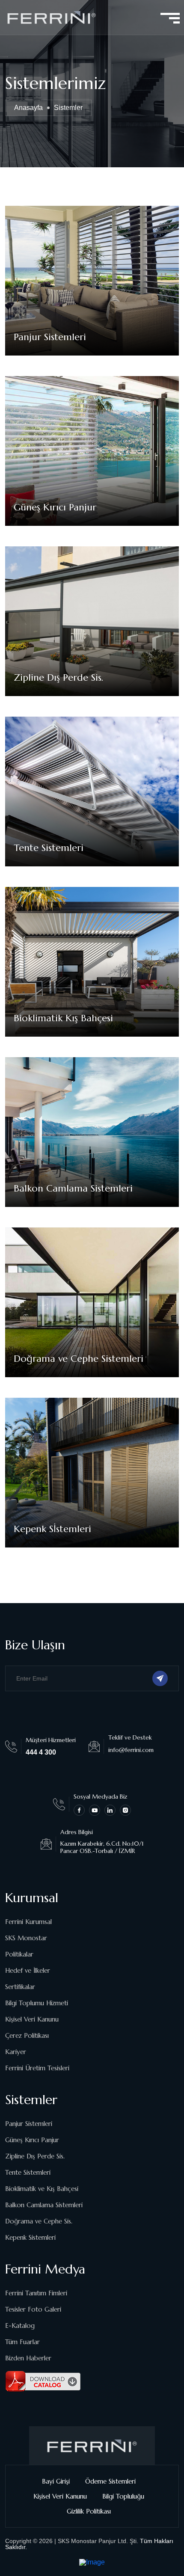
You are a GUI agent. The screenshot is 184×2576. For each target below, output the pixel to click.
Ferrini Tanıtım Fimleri (36, 2293)
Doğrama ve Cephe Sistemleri (79, 1359)
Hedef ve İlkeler (28, 1970)
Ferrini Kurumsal (28, 1922)
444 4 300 (41, 1752)
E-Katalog (20, 2326)
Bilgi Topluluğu (123, 2496)
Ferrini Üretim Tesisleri (37, 2068)
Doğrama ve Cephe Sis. (39, 2221)
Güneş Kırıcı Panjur (55, 507)
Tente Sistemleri (49, 848)
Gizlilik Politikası (89, 2511)
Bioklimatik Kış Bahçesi (63, 1018)
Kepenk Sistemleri (30, 2237)
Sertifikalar (20, 1987)
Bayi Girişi (56, 2481)
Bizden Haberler (28, 2358)
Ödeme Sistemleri (110, 2481)
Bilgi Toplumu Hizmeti (37, 2003)
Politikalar (19, 1954)
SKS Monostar (26, 1938)
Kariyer (16, 2052)
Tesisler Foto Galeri (33, 2309)
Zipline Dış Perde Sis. (59, 677)
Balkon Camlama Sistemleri (73, 1188)
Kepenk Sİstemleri (52, 1529)
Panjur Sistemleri (50, 337)
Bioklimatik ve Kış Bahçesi (42, 2189)
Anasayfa (28, 108)
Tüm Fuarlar (22, 2342)
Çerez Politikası (27, 2035)
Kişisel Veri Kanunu (32, 2019)
